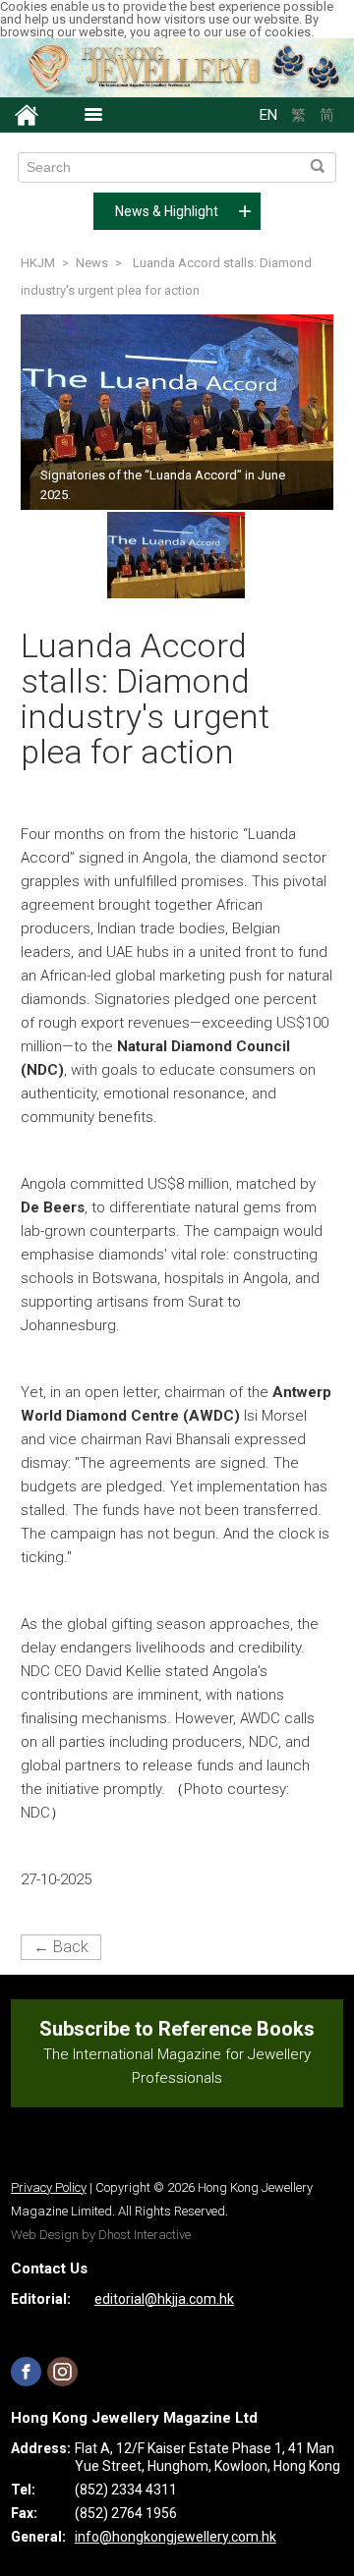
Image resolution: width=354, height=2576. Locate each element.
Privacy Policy (49, 2187)
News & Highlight (167, 211)
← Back (61, 1947)
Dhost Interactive (145, 2235)
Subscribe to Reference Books (177, 2029)
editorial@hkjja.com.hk (164, 2299)
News (92, 263)
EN (268, 115)
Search (317, 167)
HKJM (38, 263)
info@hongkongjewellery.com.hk (176, 2537)
